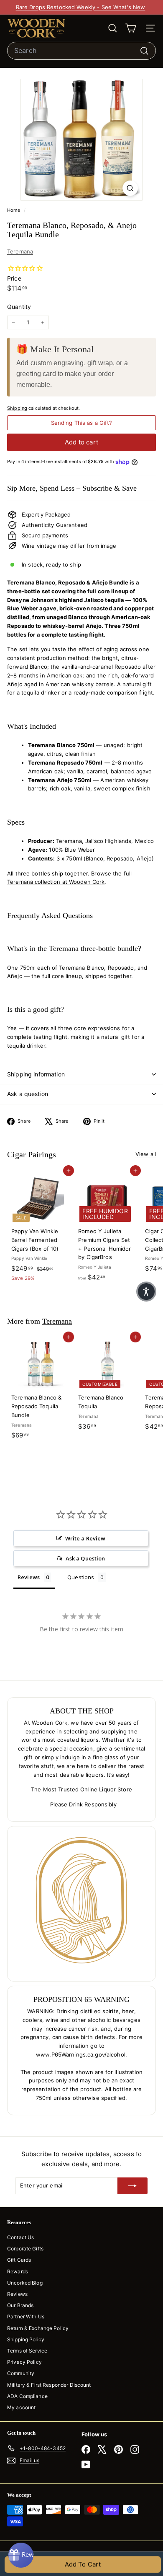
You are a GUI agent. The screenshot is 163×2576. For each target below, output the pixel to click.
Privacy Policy (24, 2362)
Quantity (19, 307)
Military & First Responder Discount (49, 2385)
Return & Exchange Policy (38, 2328)
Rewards (18, 2271)
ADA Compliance (27, 2396)
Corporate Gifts (25, 2249)
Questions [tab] (81, 1577)
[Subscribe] (132, 2186)
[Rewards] (21, 2555)
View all (146, 1154)
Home (14, 210)
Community (21, 2373)
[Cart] (131, 28)
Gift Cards (19, 2260)
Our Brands (20, 2305)
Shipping (17, 408)
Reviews (17, 2294)
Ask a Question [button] (85, 1558)
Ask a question (28, 1094)
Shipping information (36, 1074)
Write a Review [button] (85, 1538)
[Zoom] (130, 188)
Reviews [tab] (29, 1577)
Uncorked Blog (25, 2283)
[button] (146, 1292)
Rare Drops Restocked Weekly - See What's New (81, 7)
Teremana (20, 251)
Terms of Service (27, 2351)
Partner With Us (26, 2316)
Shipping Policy (26, 2339)
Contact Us (20, 2237)
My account (21, 2407)
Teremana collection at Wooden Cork (56, 882)
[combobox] (81, 51)
